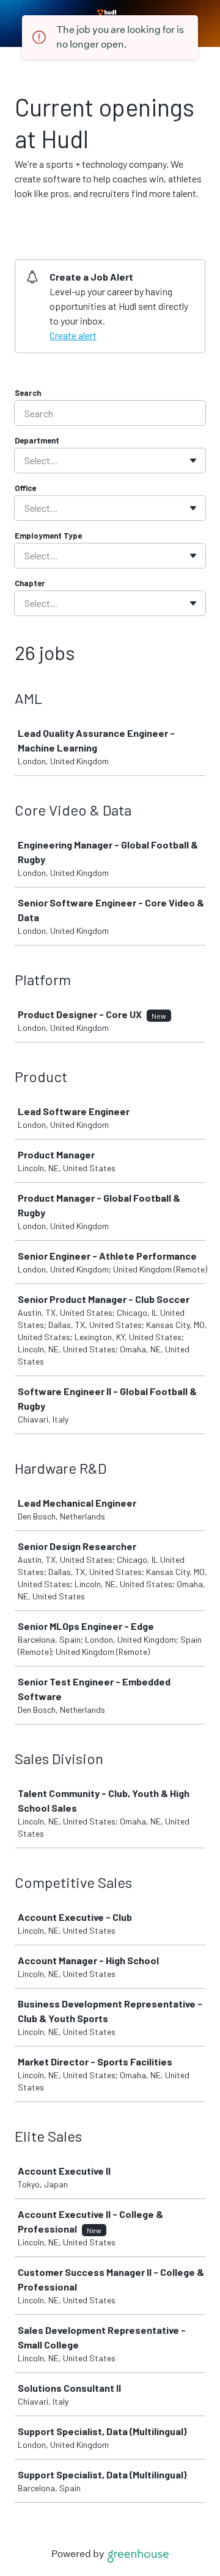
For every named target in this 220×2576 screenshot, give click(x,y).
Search (28, 393)
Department (37, 440)
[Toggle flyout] (193, 461)
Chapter (30, 583)
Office (25, 488)
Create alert (73, 335)
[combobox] (25, 461)
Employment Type (48, 536)
